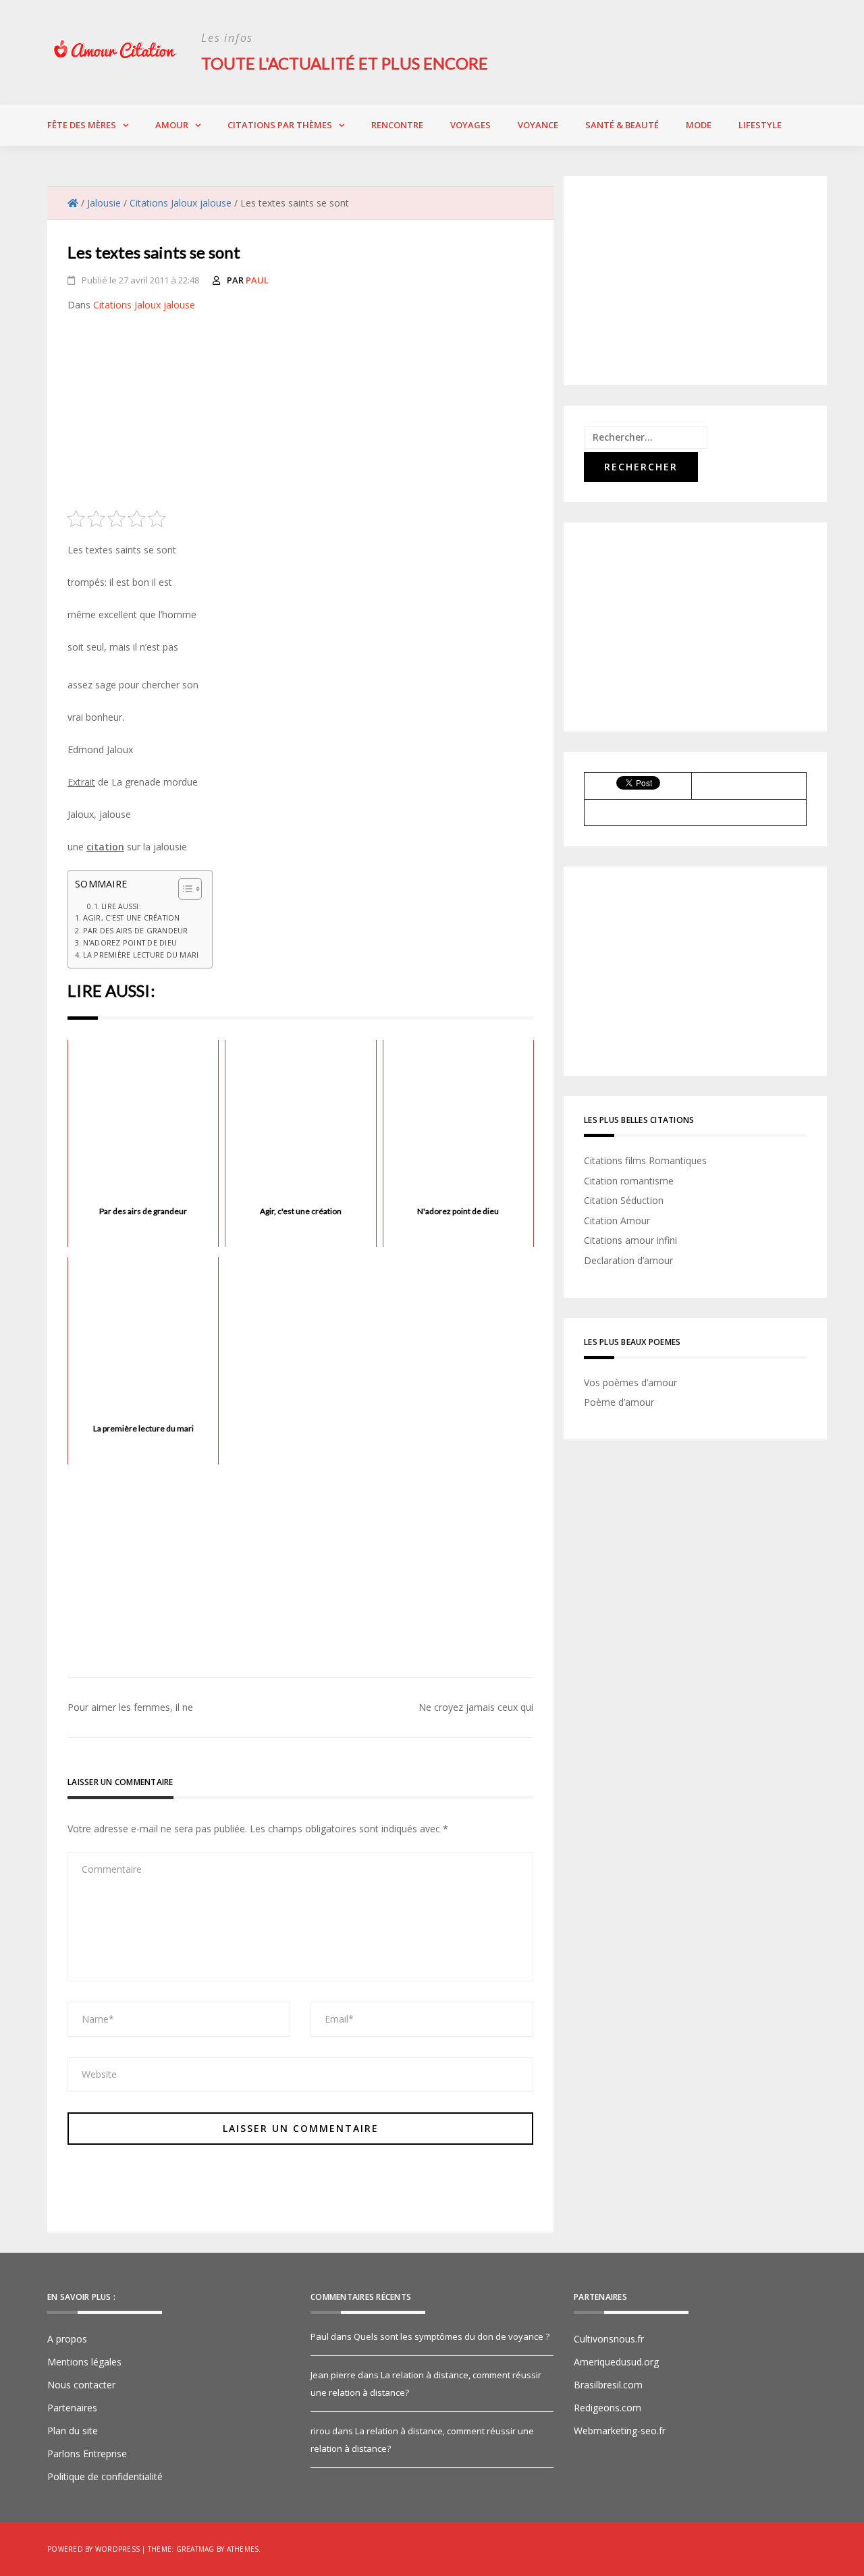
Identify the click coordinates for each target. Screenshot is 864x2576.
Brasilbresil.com (608, 2385)
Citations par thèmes (280, 125)
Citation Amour (617, 1221)
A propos (67, 2339)
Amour (172, 125)
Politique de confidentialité (105, 2476)
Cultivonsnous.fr (609, 2339)
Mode (699, 125)
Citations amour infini (630, 1240)
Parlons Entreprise (87, 2454)
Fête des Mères (82, 125)
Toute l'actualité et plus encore (345, 63)
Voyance (538, 125)
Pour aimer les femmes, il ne (130, 1707)
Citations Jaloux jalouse (144, 305)
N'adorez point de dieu (130, 942)
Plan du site (73, 2431)
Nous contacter (81, 2385)
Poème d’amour (619, 1402)
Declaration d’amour (628, 1260)
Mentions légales (84, 2362)
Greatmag (195, 2549)
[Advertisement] (300, 416)
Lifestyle (760, 125)
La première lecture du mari (141, 955)
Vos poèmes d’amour (630, 1382)
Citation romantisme (629, 1181)
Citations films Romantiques (645, 1160)
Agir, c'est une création (132, 917)
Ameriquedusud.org (616, 2362)
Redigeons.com (607, 2408)
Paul (257, 280)
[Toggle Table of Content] (183, 889)
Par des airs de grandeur (136, 930)
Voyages (470, 125)
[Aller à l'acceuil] (73, 203)
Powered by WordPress (93, 2549)
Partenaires (72, 2408)
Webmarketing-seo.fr (620, 2431)
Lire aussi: (121, 906)
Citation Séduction (624, 1200)
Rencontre (397, 125)
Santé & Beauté (622, 125)
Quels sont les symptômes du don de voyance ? (452, 2336)
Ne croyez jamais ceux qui (476, 1707)
